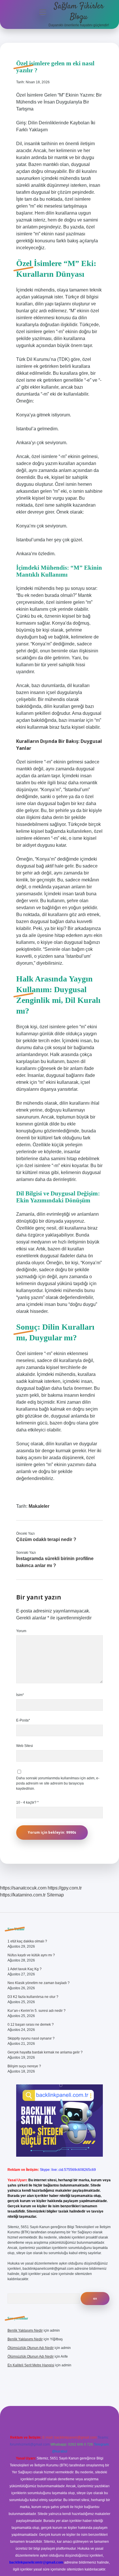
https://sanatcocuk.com (23, 1888)
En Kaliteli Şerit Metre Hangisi (31, 2365)
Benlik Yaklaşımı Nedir (25, 2330)
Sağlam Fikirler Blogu (79, 12)
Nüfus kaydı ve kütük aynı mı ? (31, 1955)
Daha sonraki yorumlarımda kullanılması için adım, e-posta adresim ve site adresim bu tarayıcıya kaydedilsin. (58, 1783)
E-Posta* (23, 1720)
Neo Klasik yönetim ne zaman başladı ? (39, 1983)
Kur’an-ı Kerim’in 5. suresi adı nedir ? (37, 2011)
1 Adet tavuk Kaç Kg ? (25, 1969)
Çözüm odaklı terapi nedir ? (46, 1539)
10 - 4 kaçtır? (27, 1802)
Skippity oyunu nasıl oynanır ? (31, 2038)
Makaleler (39, 1506)
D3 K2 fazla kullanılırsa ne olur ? (33, 1997)
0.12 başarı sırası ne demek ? (31, 2025)
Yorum (21, 1631)
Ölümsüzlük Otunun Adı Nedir (31, 2348)
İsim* (20, 1695)
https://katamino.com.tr (23, 1895)
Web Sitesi (25, 1746)
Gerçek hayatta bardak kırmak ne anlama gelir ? (45, 2052)
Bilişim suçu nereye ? (24, 2066)
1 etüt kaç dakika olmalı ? (27, 1941)
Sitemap (55, 1895)
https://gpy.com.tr (65, 1888)
